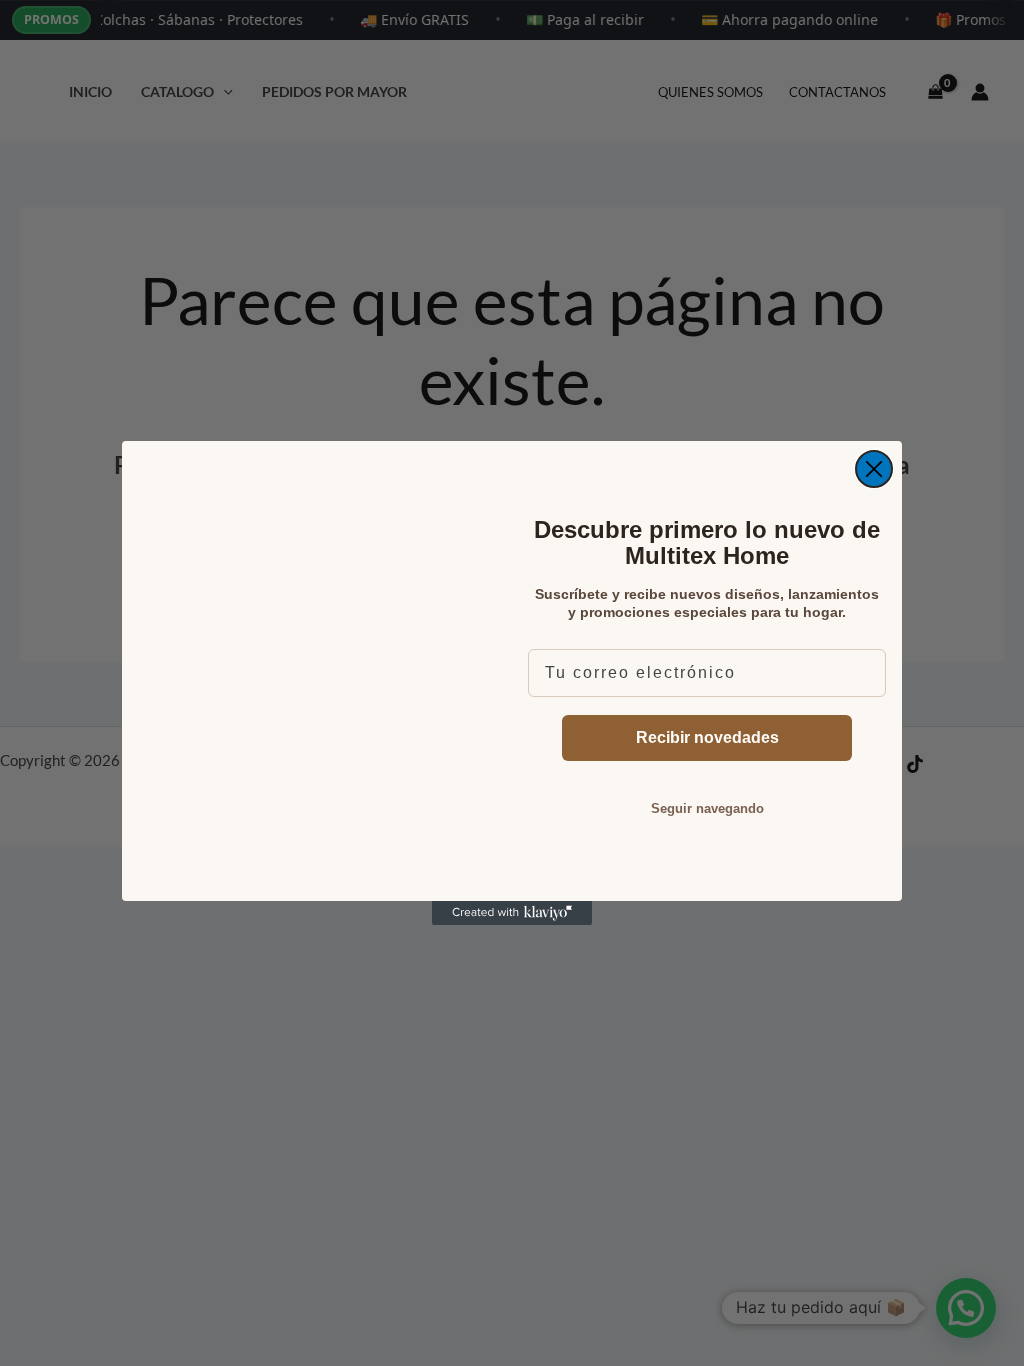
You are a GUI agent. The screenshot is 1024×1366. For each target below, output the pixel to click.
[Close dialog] (874, 469)
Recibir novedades (707, 737)
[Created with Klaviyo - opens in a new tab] (512, 913)
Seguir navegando (707, 808)
